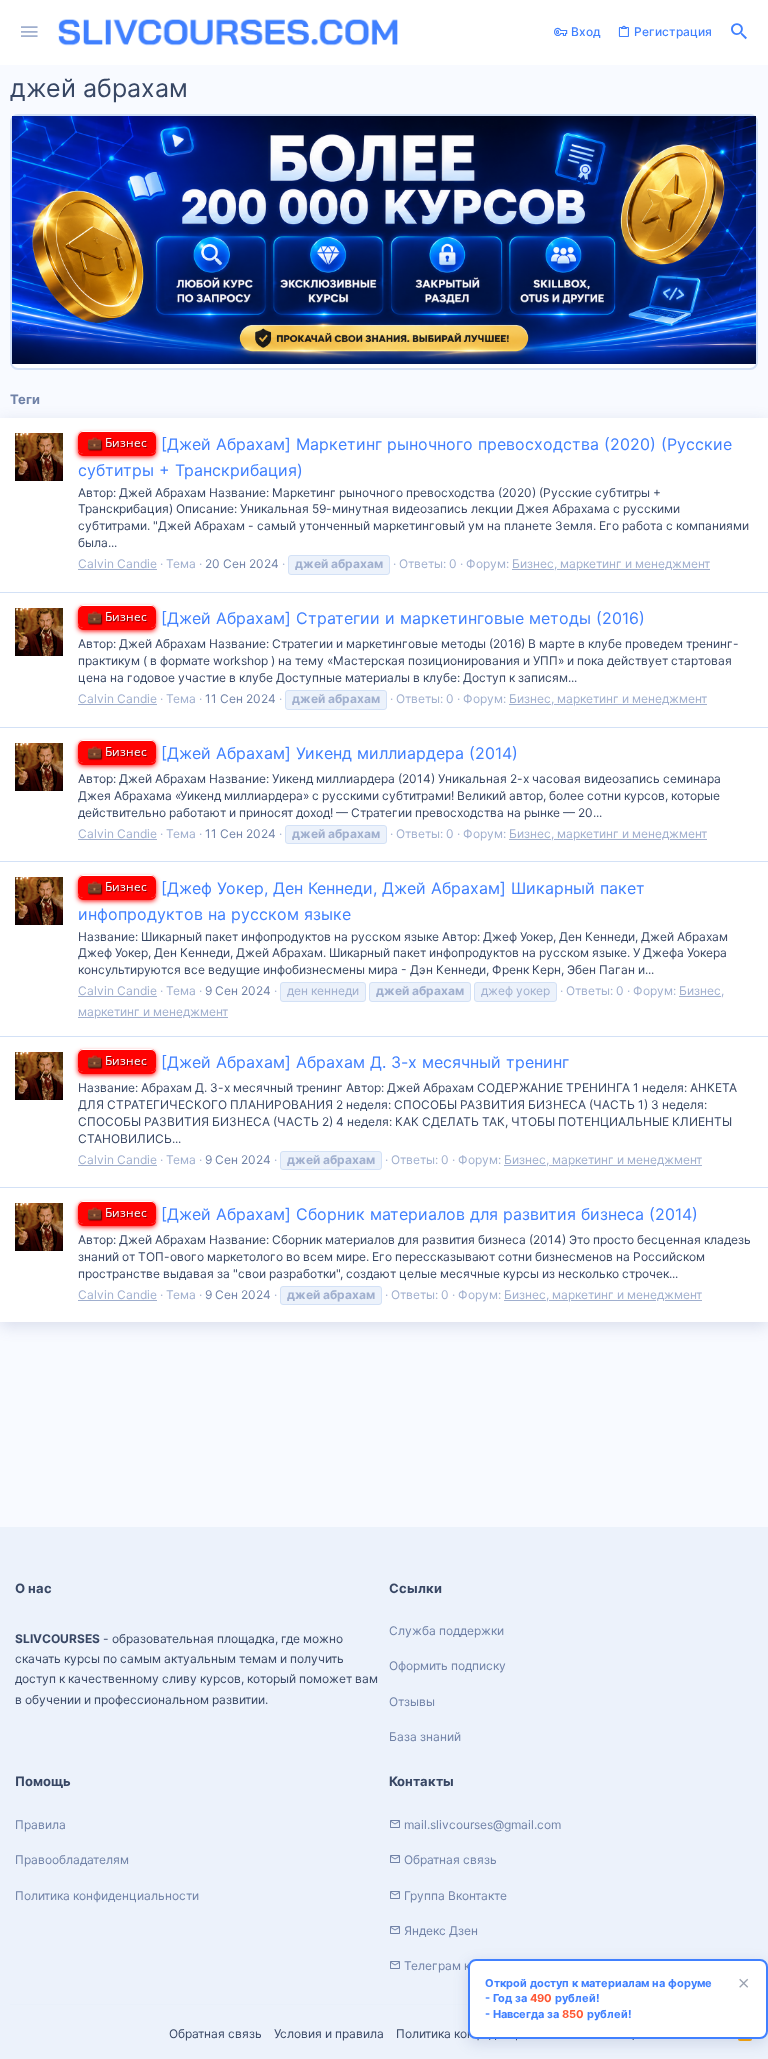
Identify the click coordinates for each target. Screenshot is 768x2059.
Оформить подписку (447, 1665)
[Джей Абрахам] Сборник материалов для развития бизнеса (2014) (392, 1214)
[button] (29, 32)
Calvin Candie (117, 563)
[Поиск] (739, 32)
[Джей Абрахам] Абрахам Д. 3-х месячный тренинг (328, 1062)
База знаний (425, 1736)
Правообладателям (72, 1859)
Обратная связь (215, 2033)
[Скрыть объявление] (741, 1985)
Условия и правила (329, 2033)
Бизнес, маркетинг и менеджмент (611, 563)
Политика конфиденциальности (107, 1895)
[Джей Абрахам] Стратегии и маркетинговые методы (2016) (366, 618)
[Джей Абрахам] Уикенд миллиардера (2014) (302, 753)
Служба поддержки (446, 1630)
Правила (40, 1824)
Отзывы (412, 1701)
